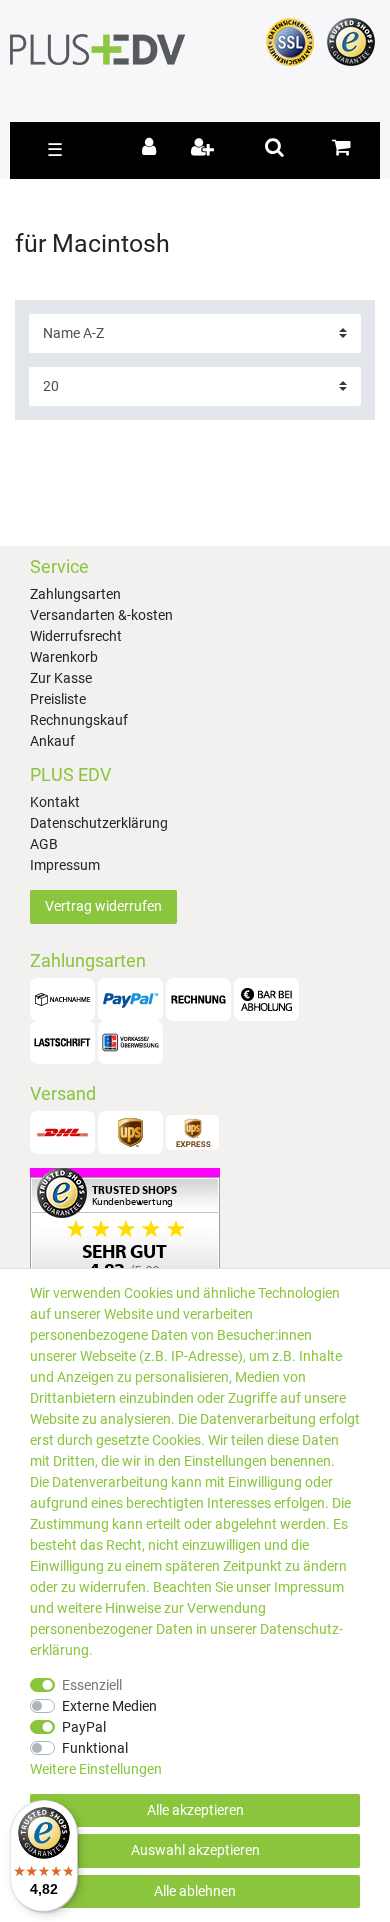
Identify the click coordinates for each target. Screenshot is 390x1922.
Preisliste (58, 699)
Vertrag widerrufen (103, 906)
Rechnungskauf (79, 720)
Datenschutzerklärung (99, 823)
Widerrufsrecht (76, 636)
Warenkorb (64, 657)
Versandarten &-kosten (101, 615)
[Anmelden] (152, 149)
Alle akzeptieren (195, 1810)
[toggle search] (274, 147)
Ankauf (52, 741)
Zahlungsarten (75, 594)
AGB (44, 844)
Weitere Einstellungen (96, 1769)
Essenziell (92, 1685)
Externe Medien (109, 1706)
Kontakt (55, 802)
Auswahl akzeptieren (195, 1850)
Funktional (95, 1748)
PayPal (84, 1727)
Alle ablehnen (195, 1891)
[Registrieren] (204, 149)
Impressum (65, 865)
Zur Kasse (61, 678)
